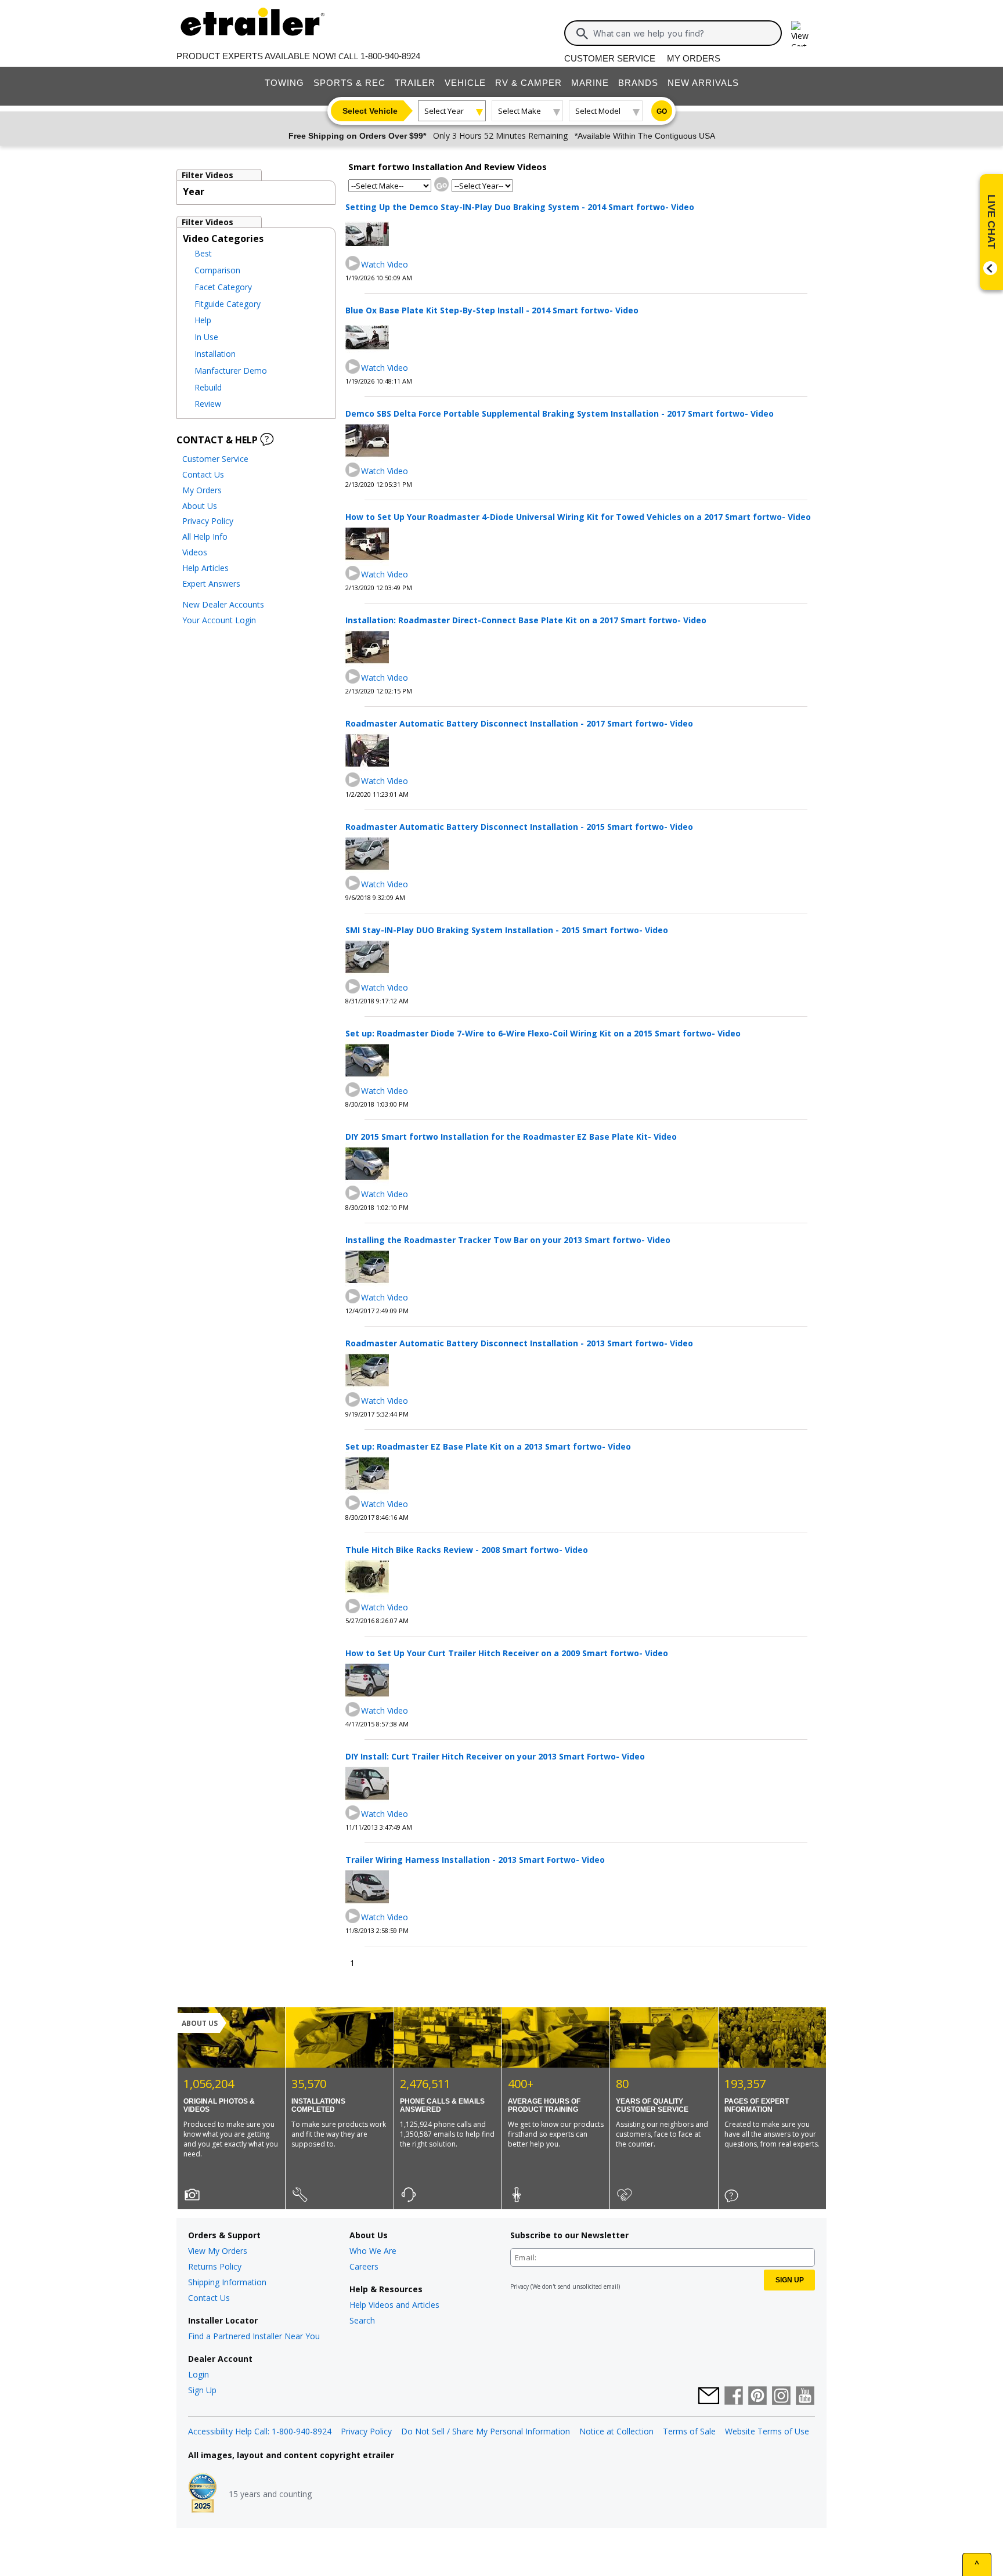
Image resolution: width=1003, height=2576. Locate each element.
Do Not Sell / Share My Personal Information (486, 2431)
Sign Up (202, 2390)
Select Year (444, 111)
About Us (200, 506)
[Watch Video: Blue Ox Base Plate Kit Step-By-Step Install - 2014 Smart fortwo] (353, 367)
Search (362, 2320)
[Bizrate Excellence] (203, 2494)
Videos (195, 552)
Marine (590, 83)
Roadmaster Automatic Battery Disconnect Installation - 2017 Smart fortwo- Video (519, 723)
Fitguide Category (228, 304)
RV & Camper (528, 83)
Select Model (598, 111)
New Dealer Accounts (223, 604)
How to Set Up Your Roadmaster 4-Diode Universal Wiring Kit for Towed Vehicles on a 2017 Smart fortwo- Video (578, 517)
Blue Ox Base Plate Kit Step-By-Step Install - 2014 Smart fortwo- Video (492, 310)
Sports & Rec (349, 83)
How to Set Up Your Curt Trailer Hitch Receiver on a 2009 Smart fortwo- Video (507, 1653)
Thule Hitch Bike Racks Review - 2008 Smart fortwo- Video (467, 1550)
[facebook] (734, 2397)
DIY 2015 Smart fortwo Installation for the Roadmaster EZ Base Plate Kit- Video (511, 1137)
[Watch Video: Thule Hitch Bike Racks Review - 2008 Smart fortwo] (353, 1607)
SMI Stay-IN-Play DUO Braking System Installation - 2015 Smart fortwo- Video (507, 930)
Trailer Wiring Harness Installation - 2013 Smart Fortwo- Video (475, 1860)
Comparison (217, 270)
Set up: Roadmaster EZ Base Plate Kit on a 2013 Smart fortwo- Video (488, 1446)
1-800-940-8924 (390, 56)
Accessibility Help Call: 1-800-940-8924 (260, 2431)
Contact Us (203, 474)
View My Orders (218, 2251)
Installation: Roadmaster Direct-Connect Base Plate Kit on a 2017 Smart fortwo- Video (526, 620)
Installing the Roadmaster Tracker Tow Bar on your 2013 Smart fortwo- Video (508, 1240)
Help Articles (205, 568)
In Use (206, 337)
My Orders (694, 58)
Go (662, 111)
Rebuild (208, 387)
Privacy (519, 2286)
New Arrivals (703, 83)
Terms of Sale (689, 2431)
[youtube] (805, 2397)
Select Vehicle (370, 111)
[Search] (582, 34)
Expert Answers (211, 584)
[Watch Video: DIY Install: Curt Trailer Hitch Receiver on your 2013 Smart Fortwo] (353, 1813)
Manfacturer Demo (231, 371)
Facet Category (223, 287)
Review (208, 404)
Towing (284, 83)
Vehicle (465, 83)
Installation (215, 354)
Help (203, 320)
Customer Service (610, 58)
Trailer (415, 83)
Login (199, 2374)
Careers (364, 2266)
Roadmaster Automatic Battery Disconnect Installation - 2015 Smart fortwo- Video (519, 827)
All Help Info (205, 536)
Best (203, 253)
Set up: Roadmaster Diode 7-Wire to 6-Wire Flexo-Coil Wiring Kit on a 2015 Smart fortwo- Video (543, 1033)
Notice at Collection (616, 2431)
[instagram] (781, 2397)
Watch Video (385, 264)
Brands (638, 83)
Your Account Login (219, 620)
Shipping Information (227, 2282)
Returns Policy (215, 2266)
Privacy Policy (208, 521)
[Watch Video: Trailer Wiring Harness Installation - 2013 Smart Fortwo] (353, 1916)
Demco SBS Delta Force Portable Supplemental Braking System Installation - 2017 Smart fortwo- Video (560, 413)
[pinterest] (757, 2397)
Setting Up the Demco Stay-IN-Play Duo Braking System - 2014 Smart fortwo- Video (520, 207)
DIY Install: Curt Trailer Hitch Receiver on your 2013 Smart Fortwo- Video (495, 1756)
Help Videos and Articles (394, 2305)
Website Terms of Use (767, 2431)
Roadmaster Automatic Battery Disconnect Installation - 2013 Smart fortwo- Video (519, 1343)
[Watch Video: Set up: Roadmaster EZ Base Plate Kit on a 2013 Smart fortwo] (353, 1503)
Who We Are (373, 2251)
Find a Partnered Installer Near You (254, 2336)
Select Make (519, 111)
